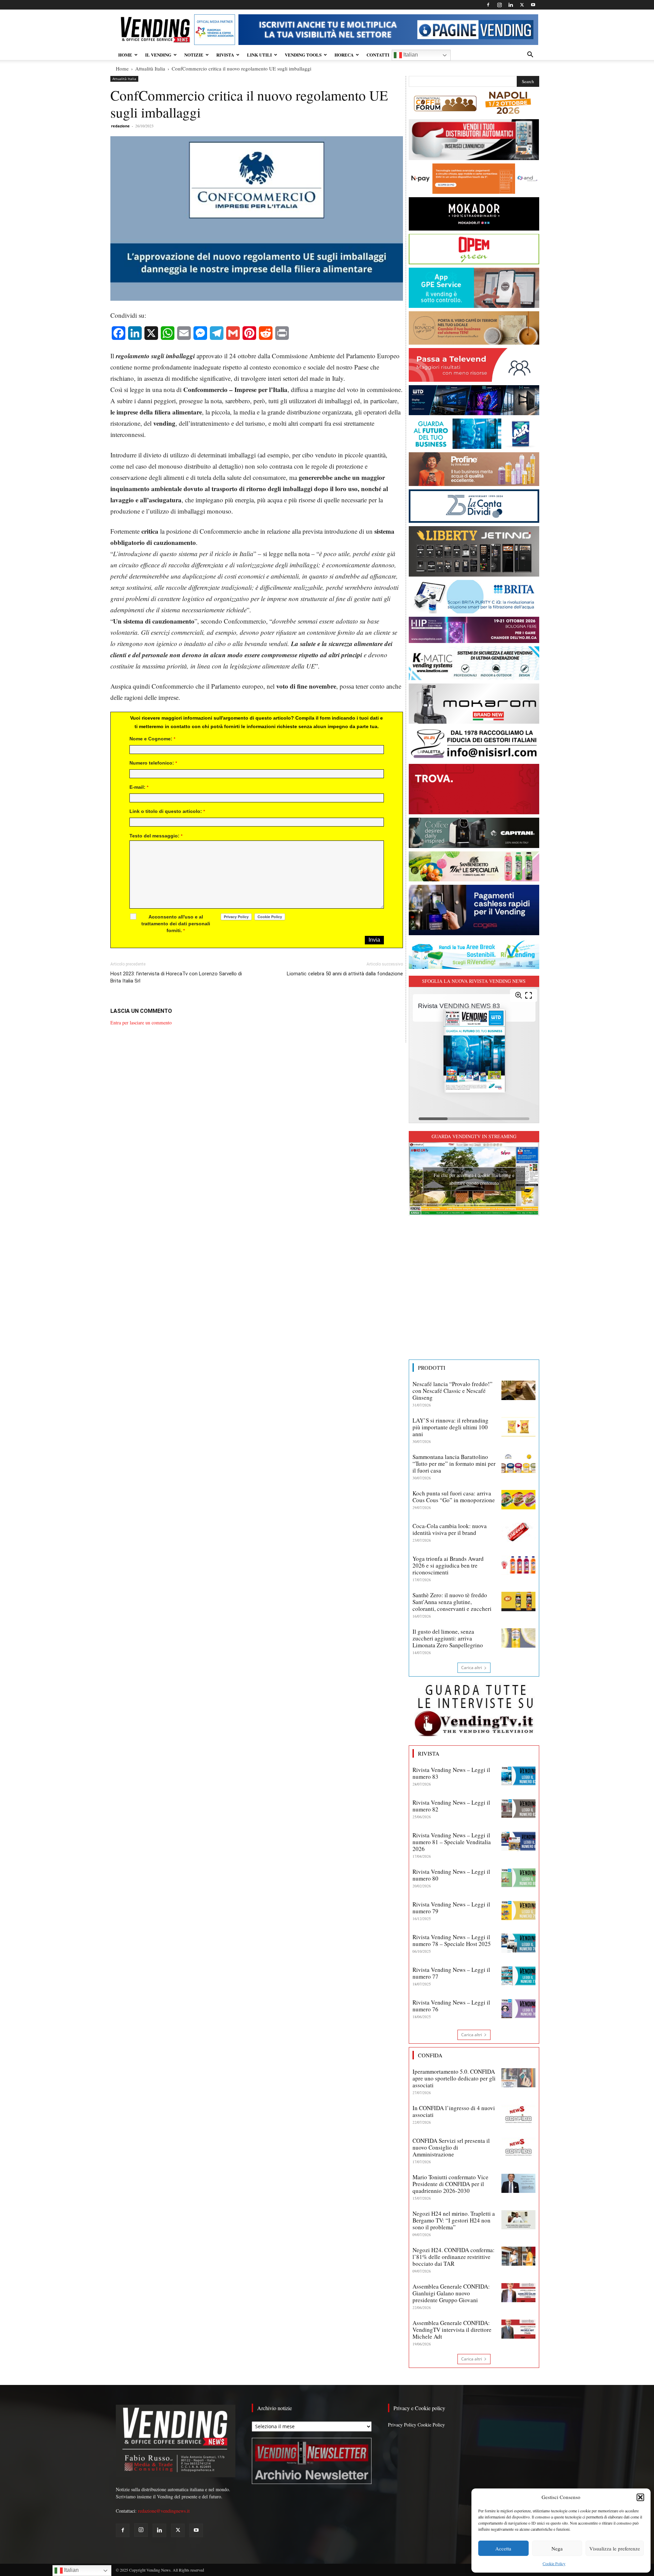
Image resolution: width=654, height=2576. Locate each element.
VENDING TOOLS (303, 55)
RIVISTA (225, 55)
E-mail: (139, 787)
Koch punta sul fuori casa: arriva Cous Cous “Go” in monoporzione (454, 1497)
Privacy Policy (402, 2425)
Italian (410, 55)
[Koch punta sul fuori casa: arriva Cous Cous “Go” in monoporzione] (518, 1499)
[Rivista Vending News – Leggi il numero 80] (518, 1878)
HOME (125, 55)
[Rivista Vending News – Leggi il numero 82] (518, 1809)
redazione (120, 126)
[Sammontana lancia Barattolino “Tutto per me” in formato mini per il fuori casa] (518, 1463)
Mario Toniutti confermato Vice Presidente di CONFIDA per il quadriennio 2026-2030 (450, 2184)
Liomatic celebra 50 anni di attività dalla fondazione (345, 974)
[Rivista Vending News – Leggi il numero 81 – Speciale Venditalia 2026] (518, 1841)
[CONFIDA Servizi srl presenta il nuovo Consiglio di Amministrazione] (518, 2147)
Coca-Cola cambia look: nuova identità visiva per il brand (450, 1529)
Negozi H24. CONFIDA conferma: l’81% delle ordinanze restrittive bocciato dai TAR (454, 2257)
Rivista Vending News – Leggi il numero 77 (451, 1973)
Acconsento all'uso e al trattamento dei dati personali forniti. (176, 924)
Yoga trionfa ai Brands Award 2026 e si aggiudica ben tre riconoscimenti (448, 1565)
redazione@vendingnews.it (164, 2511)
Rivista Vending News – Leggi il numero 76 (451, 2006)
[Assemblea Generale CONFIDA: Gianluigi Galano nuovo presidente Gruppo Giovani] (518, 2293)
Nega (557, 2548)
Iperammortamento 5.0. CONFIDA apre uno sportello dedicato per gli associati (454, 2078)
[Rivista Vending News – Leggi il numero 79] (518, 1911)
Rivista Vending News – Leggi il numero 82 (451, 1806)
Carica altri (472, 1668)
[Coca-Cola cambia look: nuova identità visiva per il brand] (518, 1532)
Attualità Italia (150, 68)
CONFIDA (430, 2055)
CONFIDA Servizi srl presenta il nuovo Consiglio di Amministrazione (451, 2147)
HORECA (344, 55)
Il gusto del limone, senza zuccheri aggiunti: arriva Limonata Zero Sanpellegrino (448, 1638)
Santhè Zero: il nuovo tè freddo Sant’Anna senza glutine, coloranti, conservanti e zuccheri (452, 1602)
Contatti (378, 55)
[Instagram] (499, 5)
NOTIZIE (194, 55)
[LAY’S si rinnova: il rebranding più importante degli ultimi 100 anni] (518, 1427)
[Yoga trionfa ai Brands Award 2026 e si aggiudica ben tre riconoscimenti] (518, 1565)
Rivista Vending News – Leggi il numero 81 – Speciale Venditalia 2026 (452, 1842)
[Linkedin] (511, 5)
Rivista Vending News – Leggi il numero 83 (451, 1773)
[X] (522, 5)
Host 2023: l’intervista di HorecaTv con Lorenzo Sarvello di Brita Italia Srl (176, 977)
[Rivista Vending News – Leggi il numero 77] (518, 1976)
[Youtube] (533, 5)
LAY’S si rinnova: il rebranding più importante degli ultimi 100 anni (450, 1427)
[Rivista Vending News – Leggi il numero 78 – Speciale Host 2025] (518, 1943)
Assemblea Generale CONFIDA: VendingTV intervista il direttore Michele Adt (452, 2330)
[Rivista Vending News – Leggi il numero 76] (518, 2009)
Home (122, 68)
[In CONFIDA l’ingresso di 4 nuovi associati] (518, 2114)
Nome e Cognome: (152, 739)
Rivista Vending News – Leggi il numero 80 (451, 1875)
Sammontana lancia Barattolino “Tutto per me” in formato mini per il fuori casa (454, 1464)
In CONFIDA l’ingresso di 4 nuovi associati (454, 2111)
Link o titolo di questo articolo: (167, 811)
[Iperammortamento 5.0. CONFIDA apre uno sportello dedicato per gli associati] (518, 2078)
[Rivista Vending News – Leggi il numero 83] (518, 1776)
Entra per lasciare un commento (141, 1023)
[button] (640, 2497)
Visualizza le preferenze (615, 2548)
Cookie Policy (554, 2563)
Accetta (503, 2548)
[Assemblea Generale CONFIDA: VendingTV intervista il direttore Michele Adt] (518, 2329)
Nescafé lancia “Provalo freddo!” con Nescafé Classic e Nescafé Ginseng (453, 1391)
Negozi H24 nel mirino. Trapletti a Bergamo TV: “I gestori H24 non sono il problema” (454, 2220)
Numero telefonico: (153, 763)
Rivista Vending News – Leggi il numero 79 (451, 1908)
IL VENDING (158, 55)
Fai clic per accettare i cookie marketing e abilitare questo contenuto (474, 1179)
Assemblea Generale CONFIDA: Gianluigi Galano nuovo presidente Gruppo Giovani (451, 2293)
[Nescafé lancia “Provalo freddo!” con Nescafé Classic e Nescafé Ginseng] (518, 1390)
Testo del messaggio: (156, 836)
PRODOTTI (432, 1368)
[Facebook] (488, 5)
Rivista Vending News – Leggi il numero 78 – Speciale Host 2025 (452, 1940)
